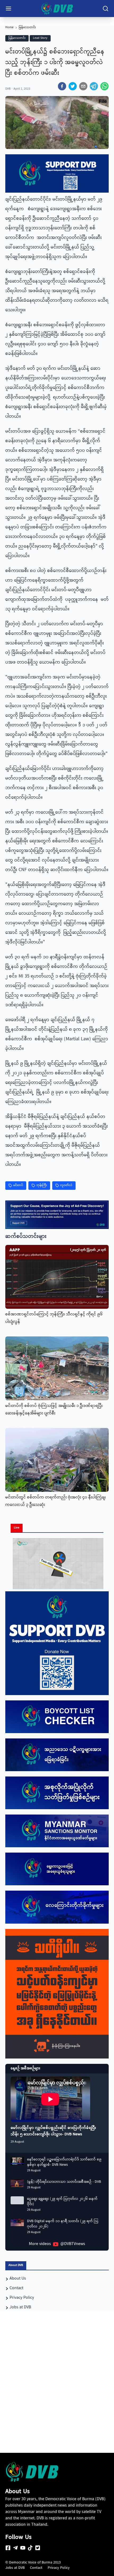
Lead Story (40, 38)
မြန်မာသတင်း (27, 28)
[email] (83, 86)
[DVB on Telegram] (15, 2548)
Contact (36, 2568)
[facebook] (62, 86)
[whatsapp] (104, 86)
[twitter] (73, 86)
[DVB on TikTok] (30, 2548)
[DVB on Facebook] (8, 2548)
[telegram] (94, 86)
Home (9, 28)
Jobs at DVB (15, 2568)
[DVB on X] (38, 2548)
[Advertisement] (57, 2391)
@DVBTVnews (73, 2244)
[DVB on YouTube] (23, 2548)
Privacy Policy (59, 2568)
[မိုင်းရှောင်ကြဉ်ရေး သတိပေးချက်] (57, 1994)
